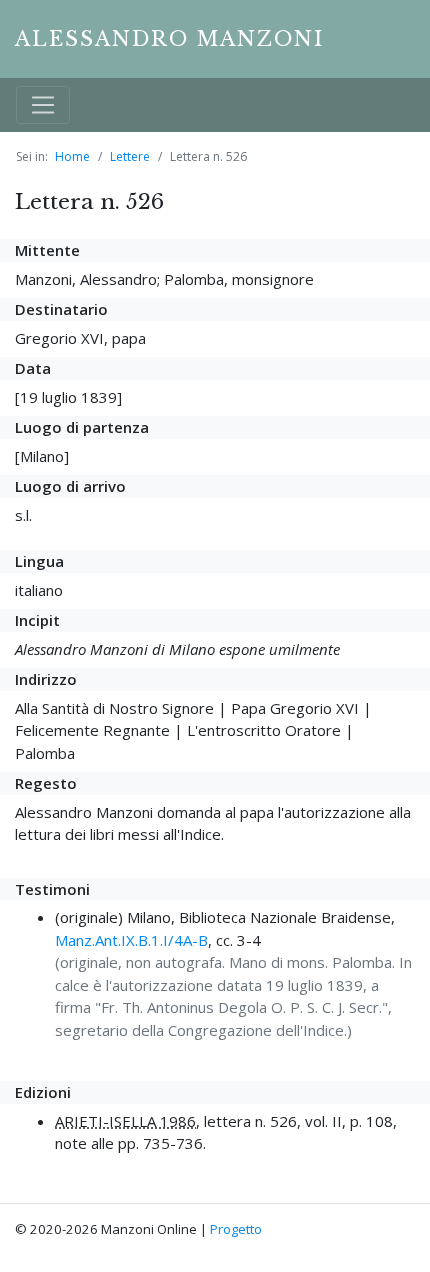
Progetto (236, 1229)
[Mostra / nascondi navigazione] (43, 105)
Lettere (130, 156)
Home (72, 156)
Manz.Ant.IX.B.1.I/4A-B (131, 940)
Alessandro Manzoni (169, 39)
